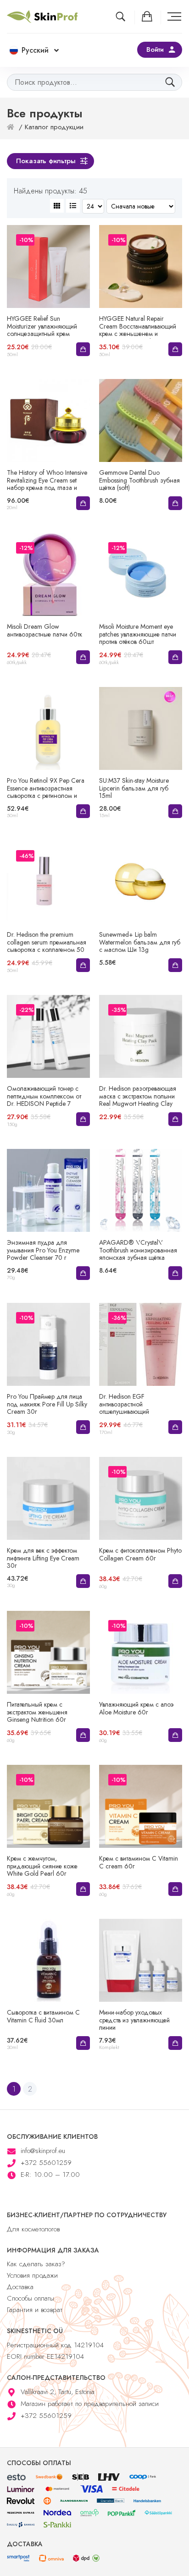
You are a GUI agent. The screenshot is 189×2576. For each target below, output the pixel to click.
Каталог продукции (54, 127)
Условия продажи (32, 2275)
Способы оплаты (31, 2298)
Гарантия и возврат (35, 2310)
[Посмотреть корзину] (148, 16)
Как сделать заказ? (36, 2264)
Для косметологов (33, 2229)
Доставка (20, 2287)
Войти (155, 49)
